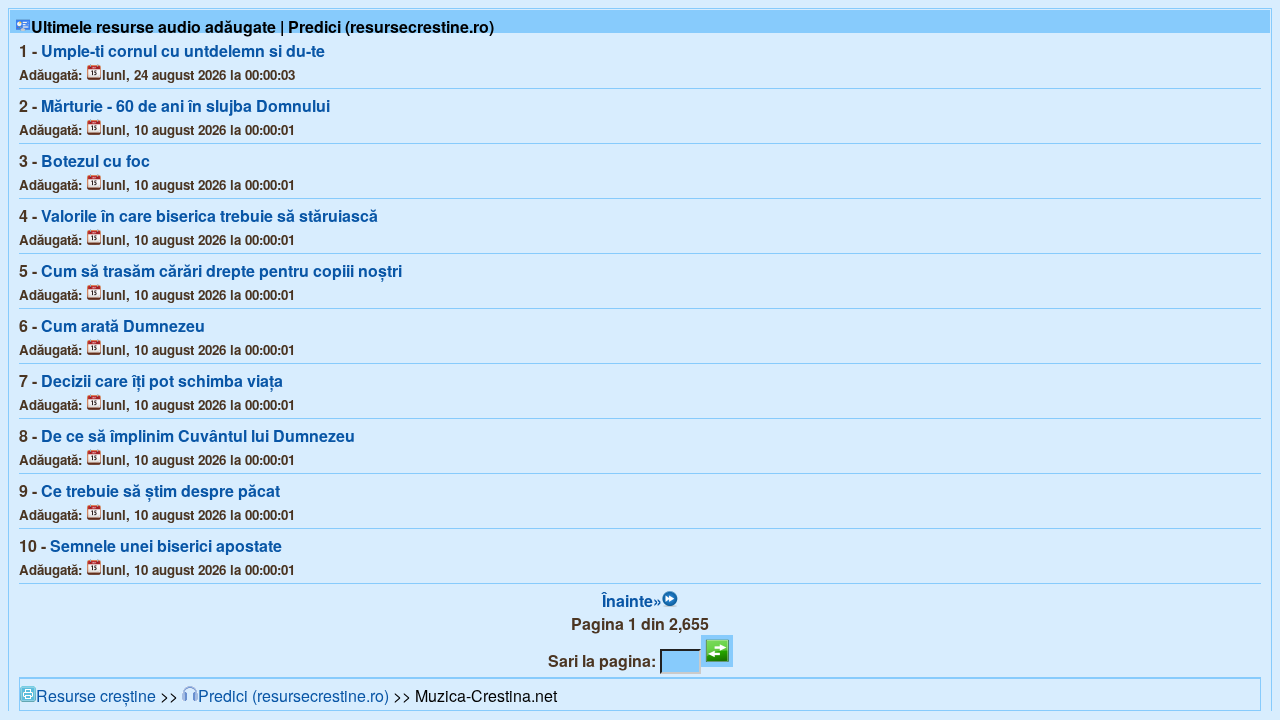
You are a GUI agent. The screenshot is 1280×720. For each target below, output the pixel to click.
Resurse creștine (96, 695)
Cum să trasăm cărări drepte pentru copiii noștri (221, 270)
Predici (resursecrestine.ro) (293, 695)
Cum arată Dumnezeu (123, 325)
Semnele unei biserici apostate (166, 545)
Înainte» (632, 600)
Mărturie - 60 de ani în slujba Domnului (185, 105)
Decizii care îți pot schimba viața (162, 380)
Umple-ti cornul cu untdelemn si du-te (183, 50)
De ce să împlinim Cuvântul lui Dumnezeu (198, 435)
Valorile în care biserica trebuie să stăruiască (209, 215)
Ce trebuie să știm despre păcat (160, 490)
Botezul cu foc (95, 160)
